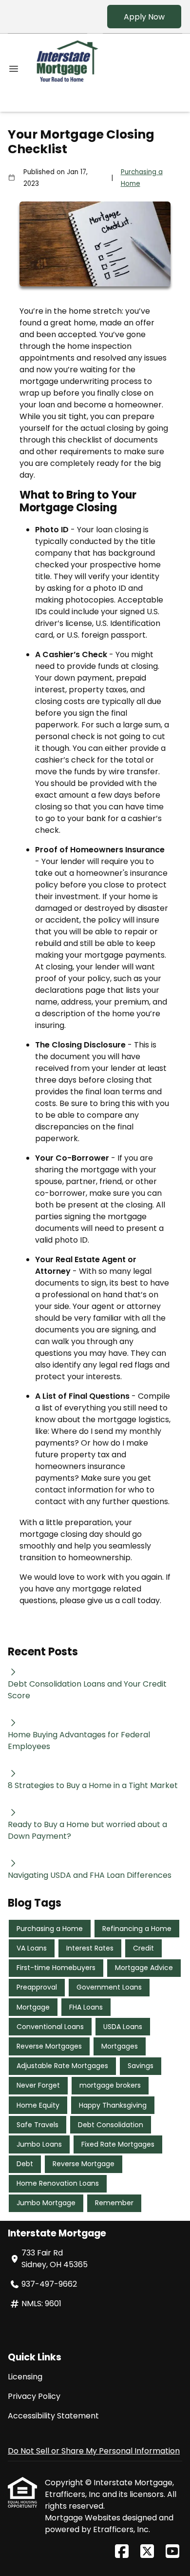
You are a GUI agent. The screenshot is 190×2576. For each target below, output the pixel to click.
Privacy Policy (34, 2396)
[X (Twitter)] (147, 2552)
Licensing (25, 2377)
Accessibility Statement (53, 2416)
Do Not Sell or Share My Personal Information (94, 2451)
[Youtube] (172, 2552)
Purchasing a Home (142, 178)
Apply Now (144, 17)
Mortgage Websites (84, 2518)
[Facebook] (122, 2552)
